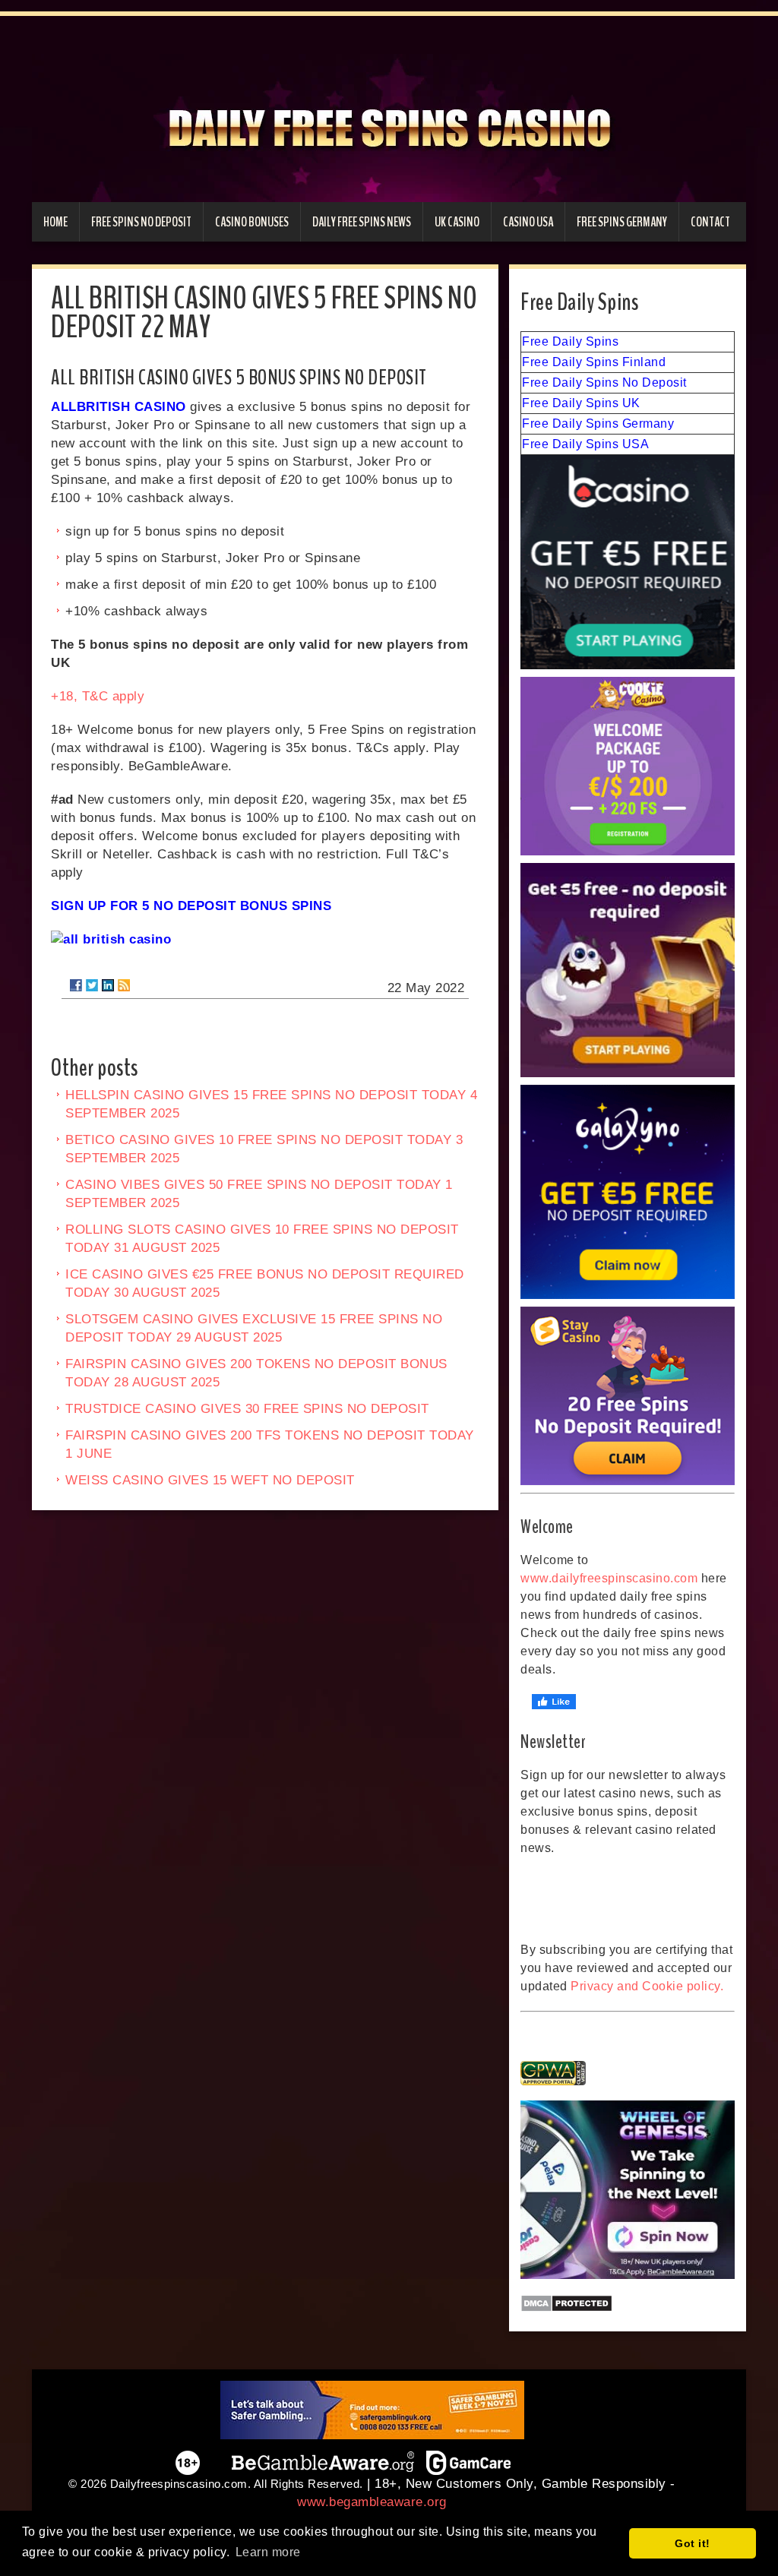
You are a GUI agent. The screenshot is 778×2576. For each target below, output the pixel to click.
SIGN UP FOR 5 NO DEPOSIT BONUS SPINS (191, 906)
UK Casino (457, 222)
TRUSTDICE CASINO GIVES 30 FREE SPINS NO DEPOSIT (247, 1409)
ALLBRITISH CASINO (119, 407)
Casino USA (528, 222)
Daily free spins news (362, 222)
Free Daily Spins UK (581, 403)
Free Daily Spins (570, 341)
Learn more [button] (268, 2552)
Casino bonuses (252, 222)
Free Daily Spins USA (585, 444)
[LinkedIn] (108, 985)
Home (55, 222)
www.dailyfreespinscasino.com (609, 1578)
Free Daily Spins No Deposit (604, 382)
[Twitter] (92, 985)
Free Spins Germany (622, 222)
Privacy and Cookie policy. (647, 1986)
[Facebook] (76, 985)
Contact (710, 222)
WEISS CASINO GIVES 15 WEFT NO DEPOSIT (210, 1480)
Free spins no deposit (141, 222)
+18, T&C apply (98, 696)
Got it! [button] (693, 2543)
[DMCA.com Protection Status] (628, 2303)
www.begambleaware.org (372, 2502)
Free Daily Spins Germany (598, 424)
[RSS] (124, 985)
